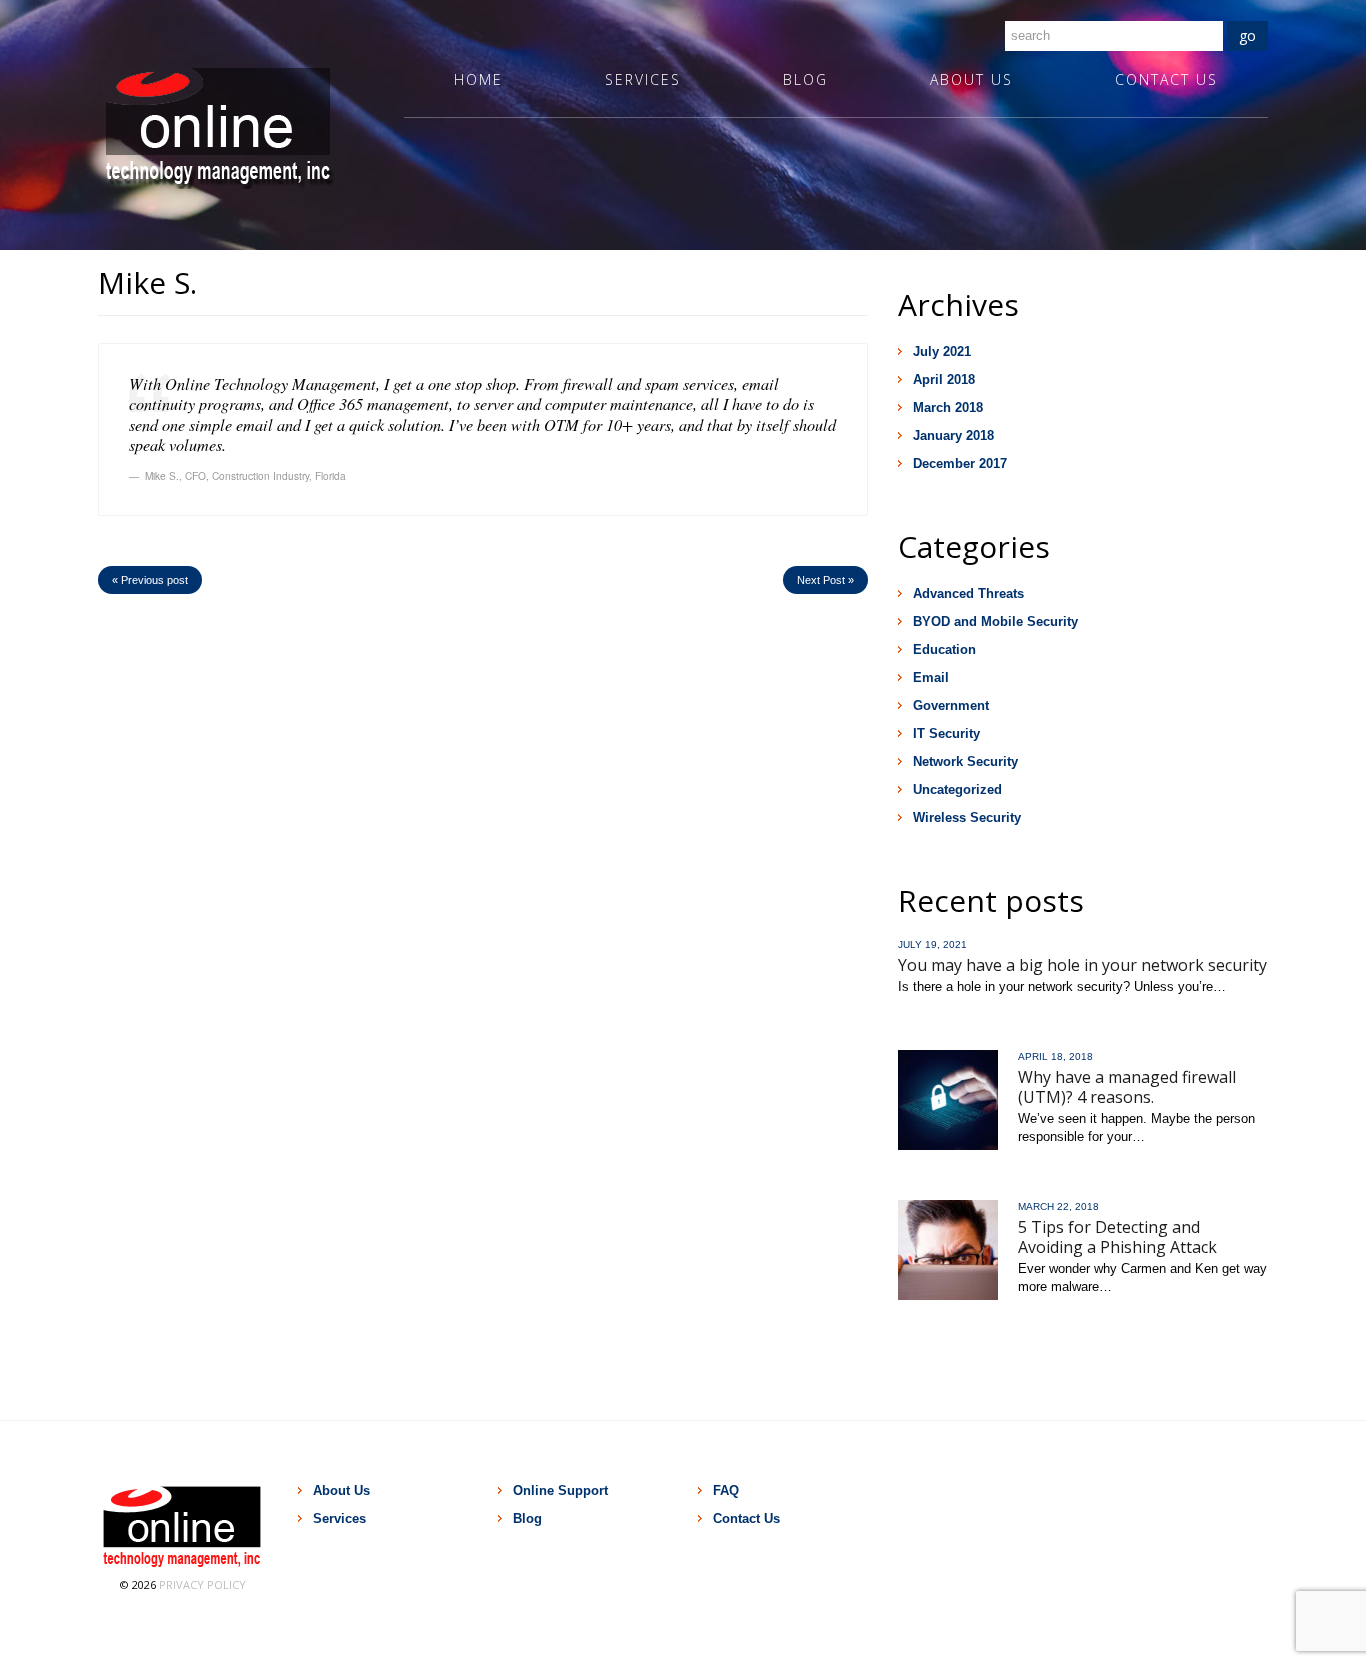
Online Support (560, 1490)
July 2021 (942, 351)
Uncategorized (957, 789)
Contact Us (1166, 79)
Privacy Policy (202, 1584)
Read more (932, 1014)
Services (643, 79)
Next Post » (825, 580)
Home (478, 79)
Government (951, 705)
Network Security (965, 761)
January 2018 (953, 435)
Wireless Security (967, 817)
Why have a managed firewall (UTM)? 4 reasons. (1127, 1087)
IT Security (946, 733)
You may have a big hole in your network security (1082, 965)
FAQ (726, 1490)
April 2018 (944, 379)
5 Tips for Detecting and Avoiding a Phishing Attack (1117, 1237)
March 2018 (948, 407)
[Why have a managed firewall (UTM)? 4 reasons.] (948, 1100)
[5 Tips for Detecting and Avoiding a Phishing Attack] (948, 1250)
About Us (971, 79)
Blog (805, 79)
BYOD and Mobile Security (995, 621)
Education (944, 649)
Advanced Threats (968, 593)
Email (931, 677)
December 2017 (960, 463)
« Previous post (150, 580)
